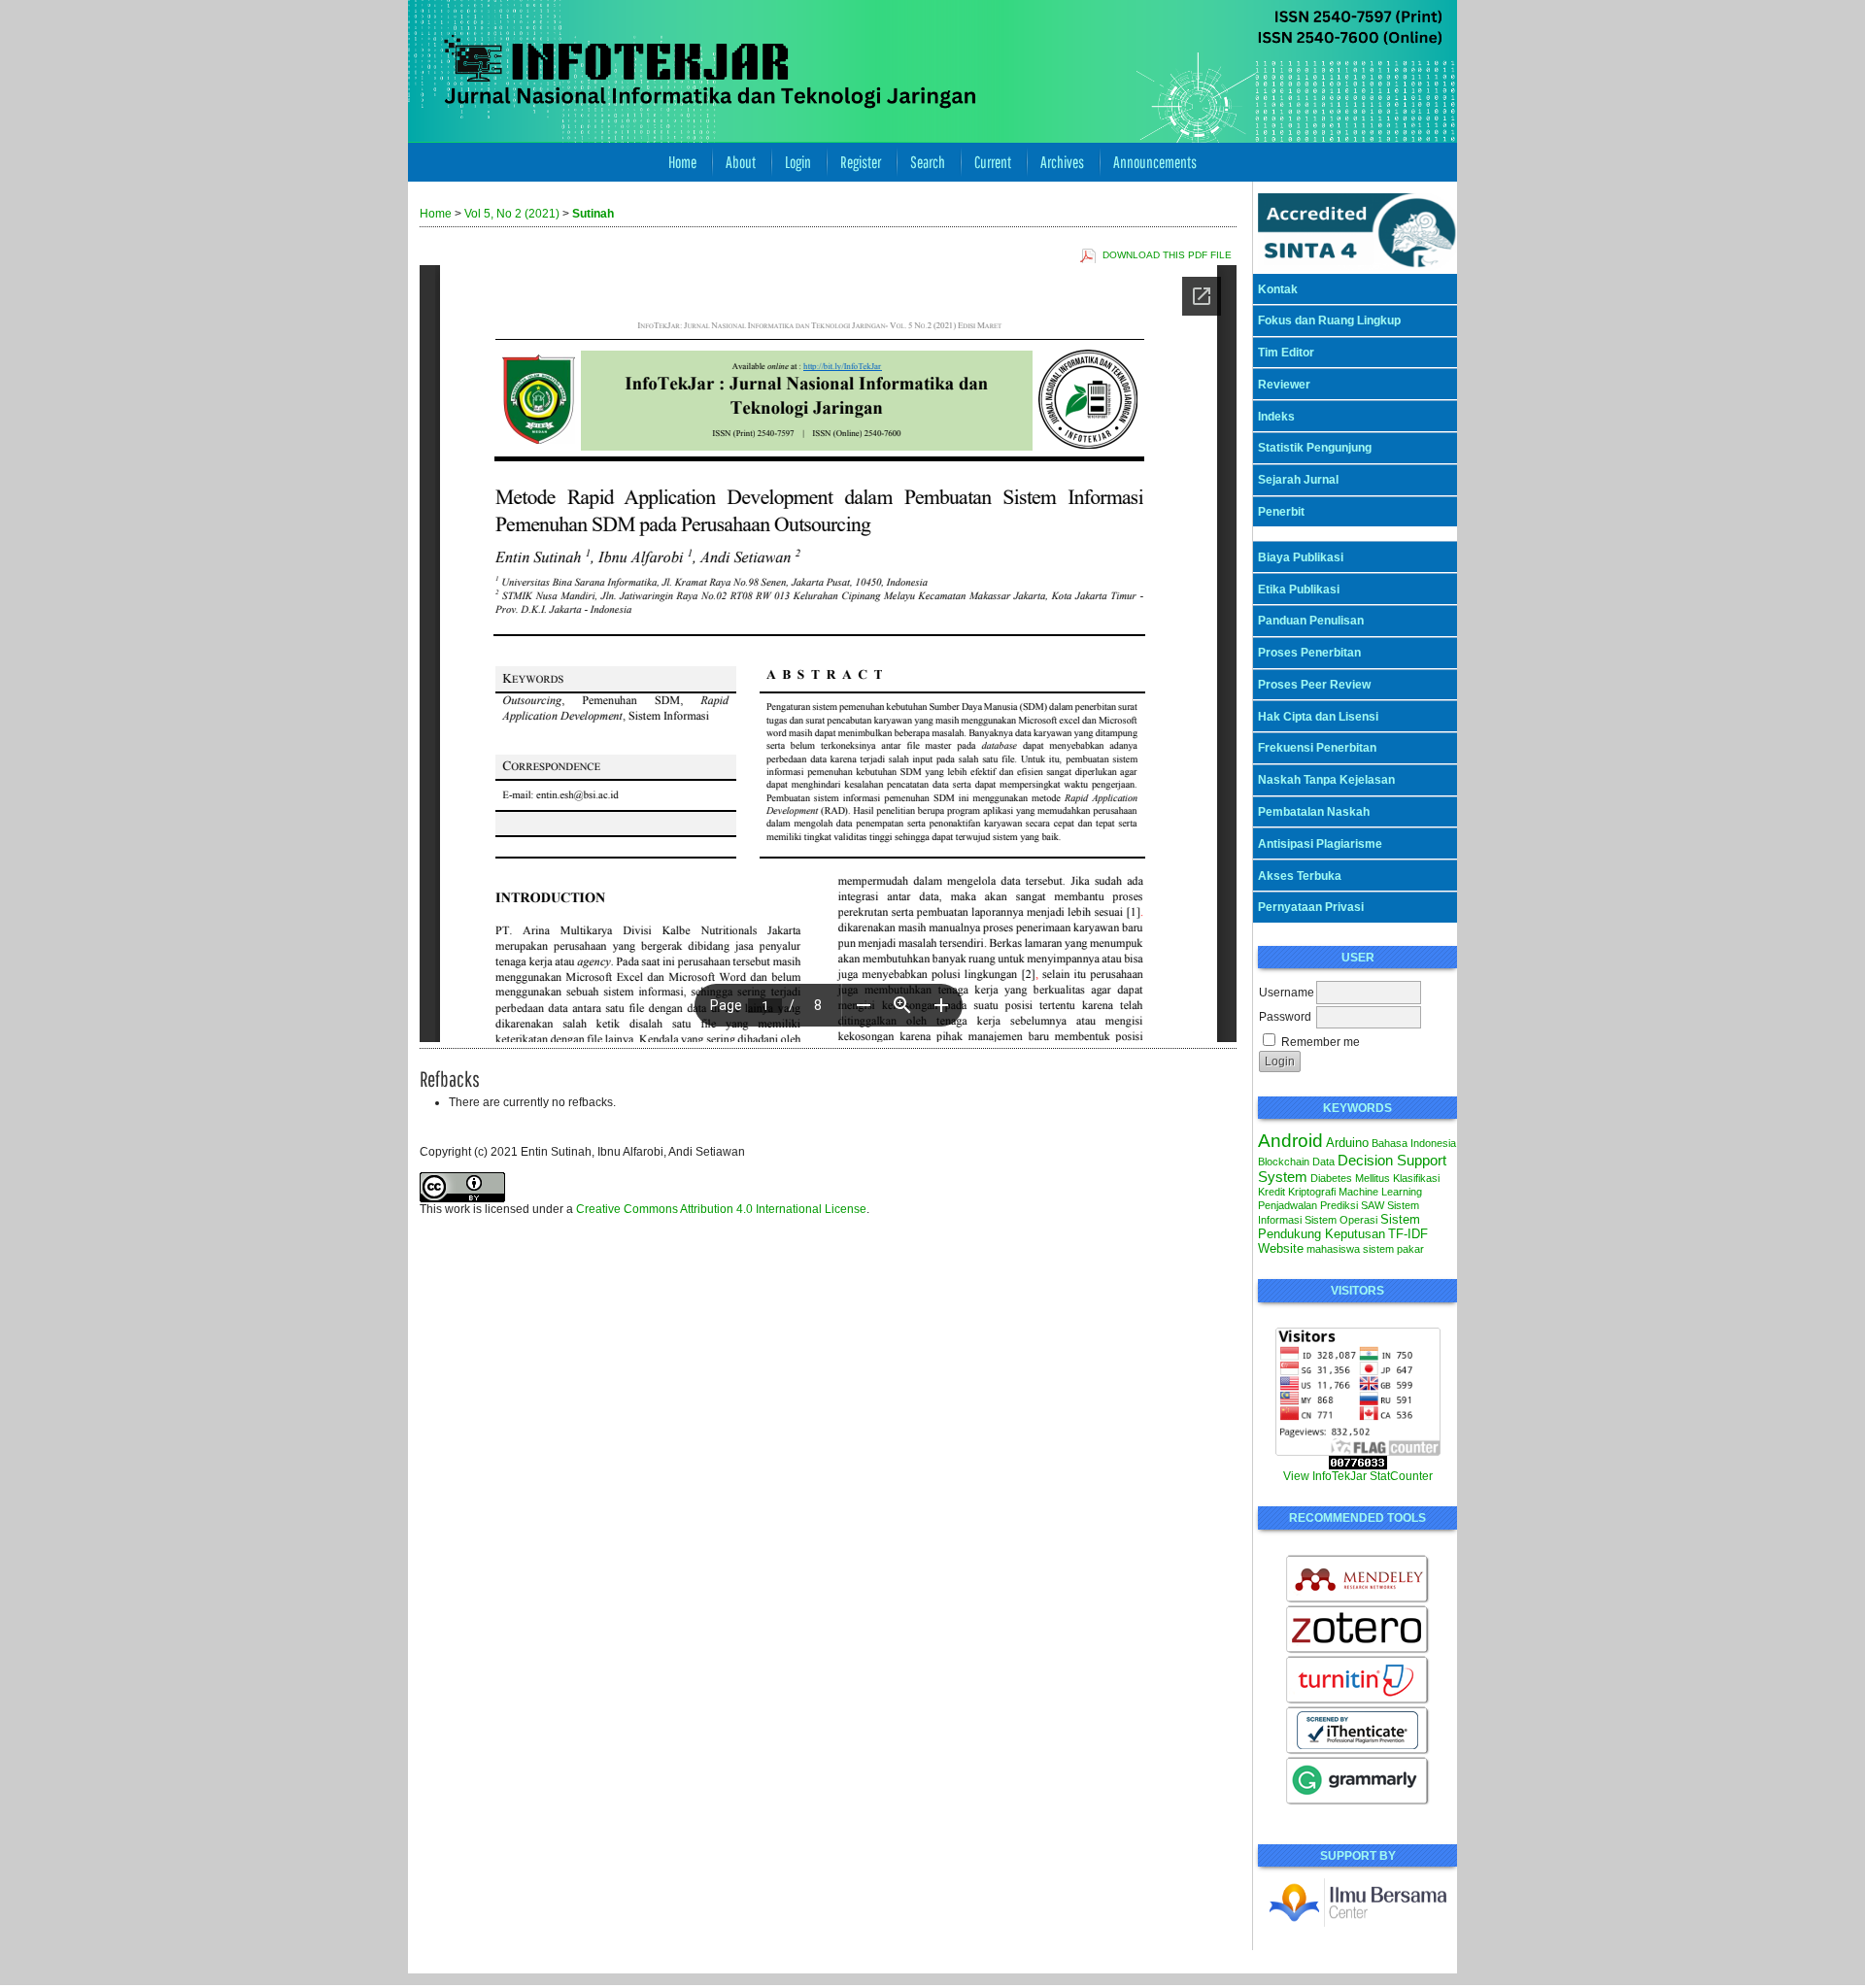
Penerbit (1281, 512)
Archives (1062, 162)
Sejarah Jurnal (1298, 480)
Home (682, 162)
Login (798, 162)
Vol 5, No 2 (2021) (512, 214)
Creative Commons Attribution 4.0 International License (721, 1209)
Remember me (1321, 1042)
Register (861, 162)
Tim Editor (1286, 353)
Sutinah (593, 214)
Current (993, 162)
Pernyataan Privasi (1311, 907)
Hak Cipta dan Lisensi (1318, 717)
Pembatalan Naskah (1314, 812)
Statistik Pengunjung (1315, 448)
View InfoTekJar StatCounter (1358, 1476)
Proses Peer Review (1314, 685)
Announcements (1155, 162)
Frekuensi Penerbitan (1317, 748)
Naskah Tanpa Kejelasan (1326, 780)
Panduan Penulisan (1311, 621)
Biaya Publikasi (1301, 557)
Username (1287, 993)
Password (1285, 1017)
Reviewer (1284, 385)
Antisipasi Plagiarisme (1320, 844)
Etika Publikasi (1299, 590)
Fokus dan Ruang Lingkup (1329, 320)
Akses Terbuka (1300, 876)
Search (928, 162)
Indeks (1276, 417)
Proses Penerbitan (1309, 653)
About (741, 162)
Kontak (1278, 289)
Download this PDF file (1167, 255)
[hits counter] (1358, 1466)
